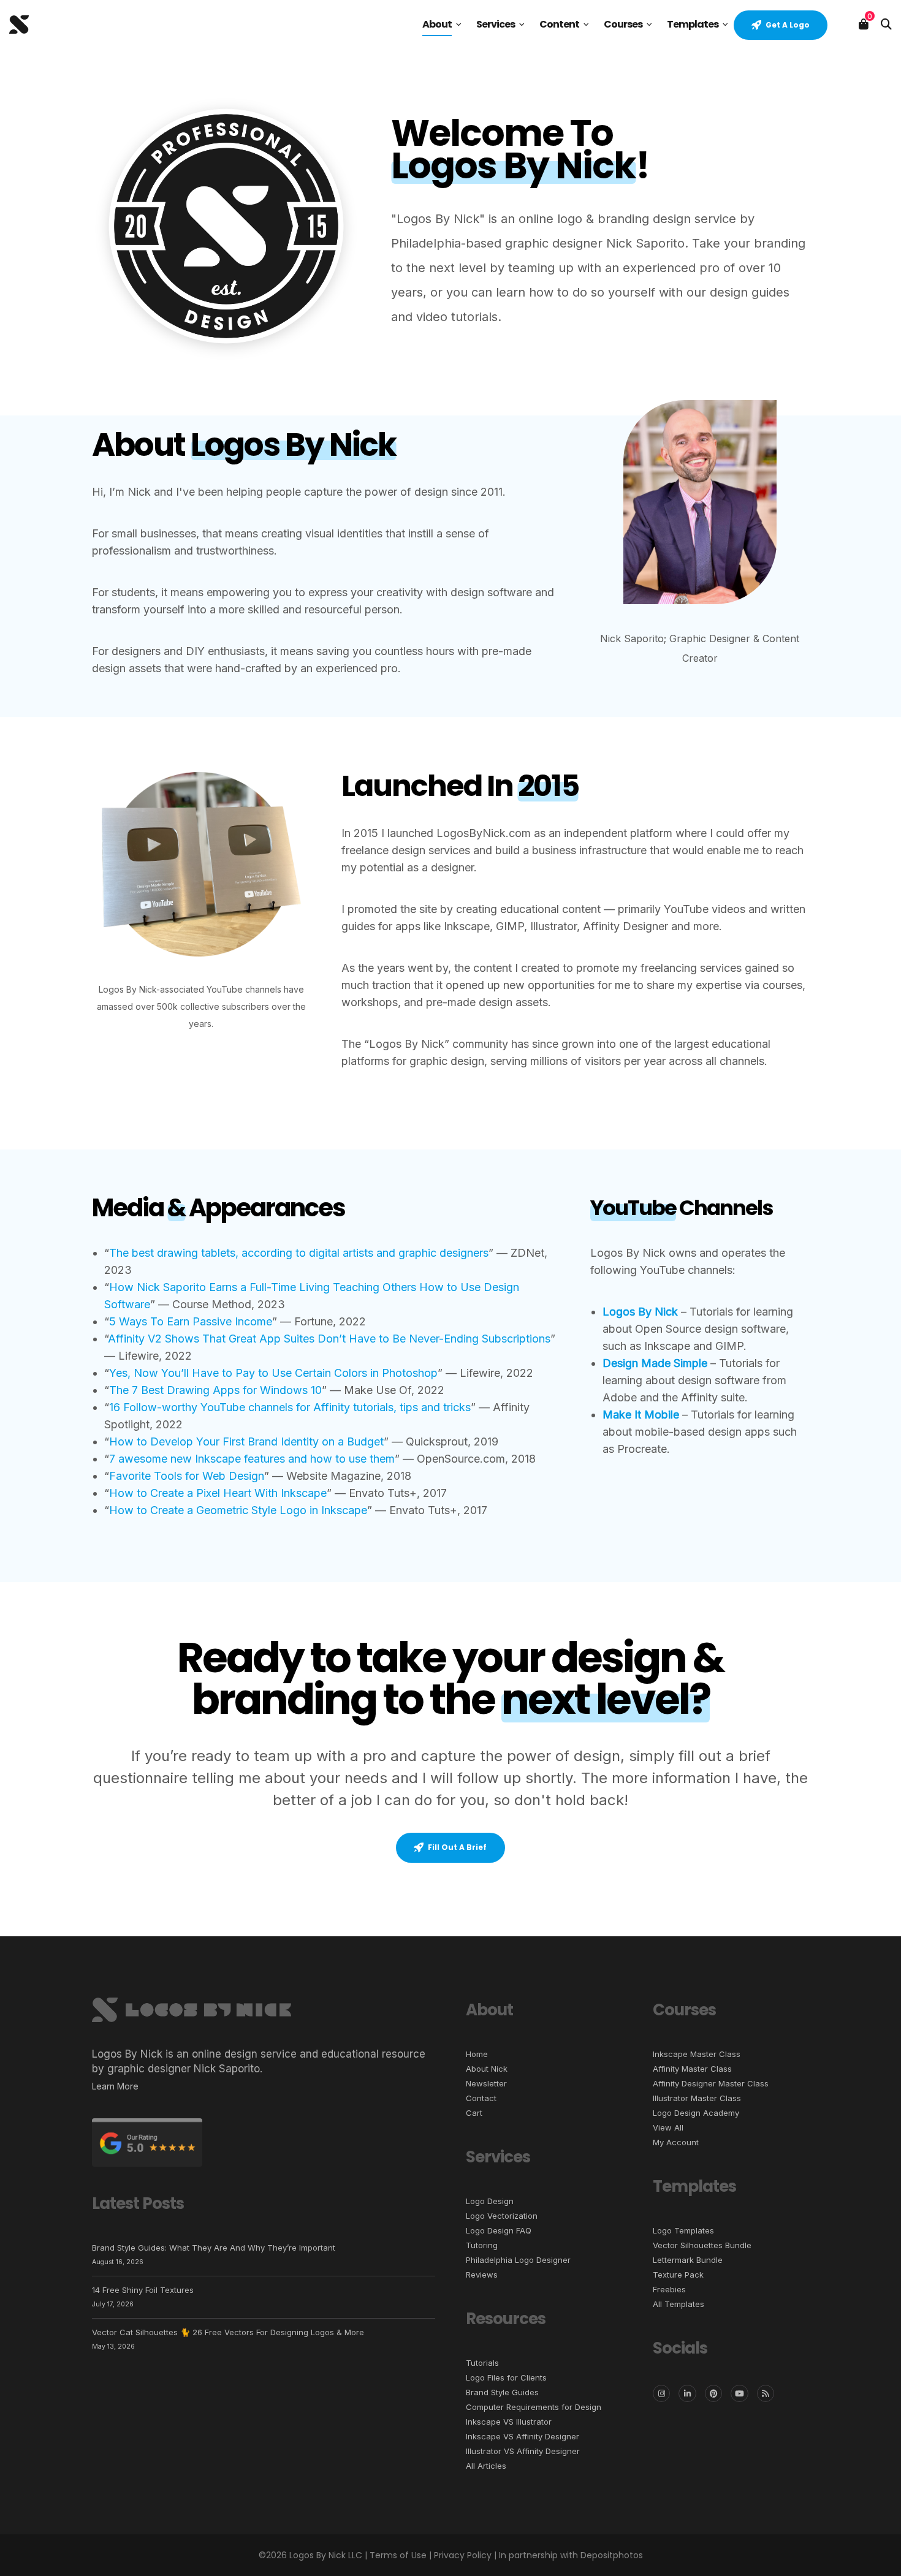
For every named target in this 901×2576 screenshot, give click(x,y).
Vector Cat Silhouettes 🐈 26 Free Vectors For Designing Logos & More (228, 2332)
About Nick (487, 2069)
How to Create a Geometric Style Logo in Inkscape (238, 1510)
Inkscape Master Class (697, 2054)
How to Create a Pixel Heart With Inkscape (218, 1493)
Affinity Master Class (692, 2069)
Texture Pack (678, 2275)
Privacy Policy (463, 2555)
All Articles (486, 2466)
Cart (474, 2113)
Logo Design (490, 2201)
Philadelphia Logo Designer (518, 2260)
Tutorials (482, 2363)
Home (477, 2054)
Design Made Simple (655, 1363)
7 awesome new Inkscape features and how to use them (252, 1459)
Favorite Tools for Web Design (187, 1476)
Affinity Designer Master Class (711, 2083)
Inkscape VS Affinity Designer (523, 2436)
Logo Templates (683, 2230)
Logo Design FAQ (499, 2230)
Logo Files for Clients (506, 2377)
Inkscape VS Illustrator (509, 2422)
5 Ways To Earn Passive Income (191, 1321)
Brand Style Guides (502, 2392)
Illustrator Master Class (697, 2098)
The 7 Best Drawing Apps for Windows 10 (215, 1390)
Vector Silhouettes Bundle (702, 2245)
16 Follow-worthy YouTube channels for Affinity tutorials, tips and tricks (290, 1407)
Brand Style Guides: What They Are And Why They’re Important (214, 2248)
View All (668, 2127)
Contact (481, 2098)
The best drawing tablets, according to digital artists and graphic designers (299, 1253)
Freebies (669, 2289)
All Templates (679, 2304)
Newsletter (486, 2083)
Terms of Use (398, 2555)
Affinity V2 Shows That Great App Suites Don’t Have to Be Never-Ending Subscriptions (329, 1339)
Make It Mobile (641, 1415)
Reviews (482, 2275)
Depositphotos (612, 2555)
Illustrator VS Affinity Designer (523, 2451)
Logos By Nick (640, 1312)
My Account (676, 2142)
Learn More (115, 2086)
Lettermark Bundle (688, 2260)
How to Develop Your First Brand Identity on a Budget (246, 1441)
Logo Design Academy (696, 2113)
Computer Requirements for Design (534, 2407)
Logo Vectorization (502, 2216)
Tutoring (482, 2245)
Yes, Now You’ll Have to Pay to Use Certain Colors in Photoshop (273, 1373)
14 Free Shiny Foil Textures (143, 2290)
